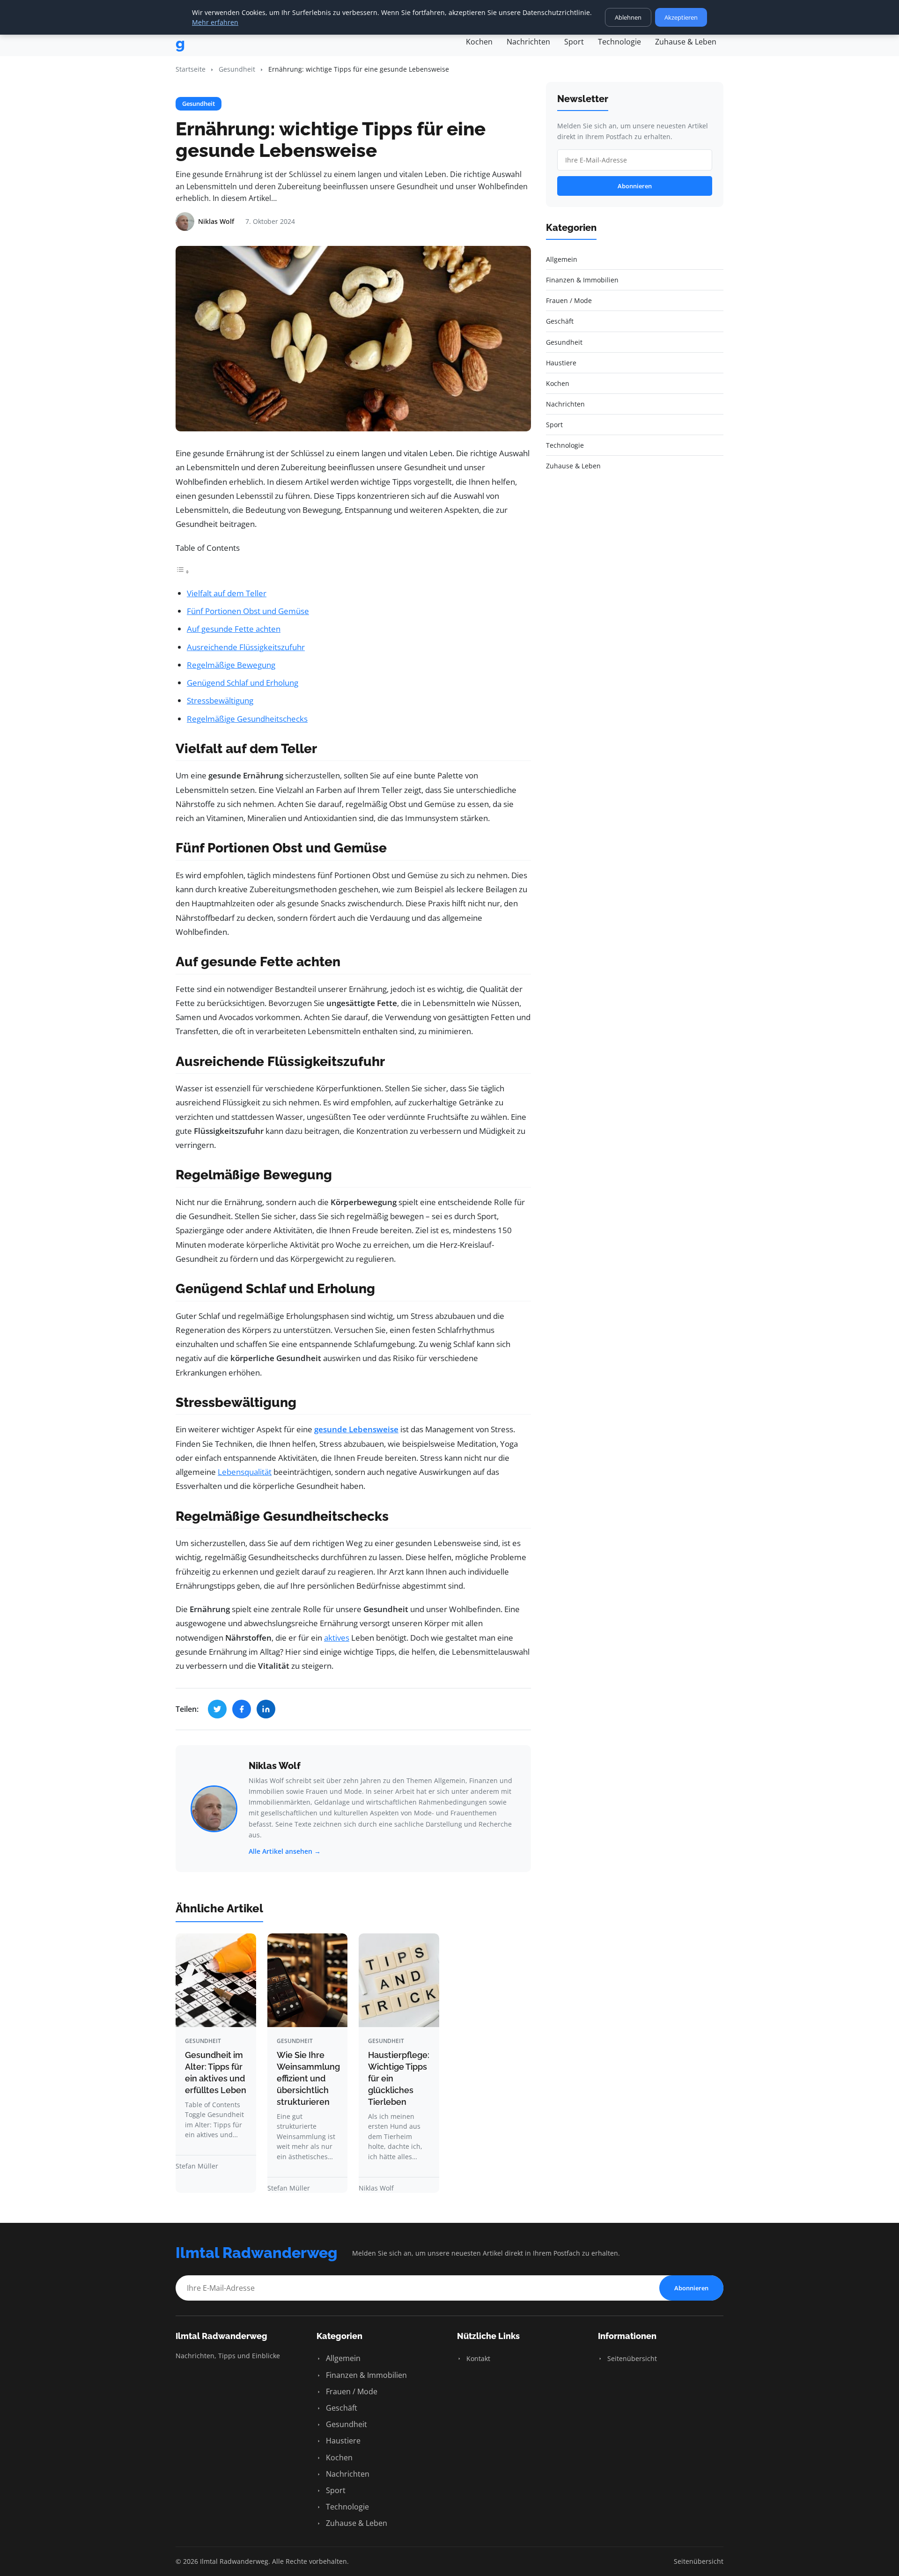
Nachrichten (528, 42)
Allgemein (342, 2358)
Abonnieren (635, 186)
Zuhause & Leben (686, 42)
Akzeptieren (681, 17)
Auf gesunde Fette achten (234, 629)
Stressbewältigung (220, 700)
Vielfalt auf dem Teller (227, 593)
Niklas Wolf (275, 1766)
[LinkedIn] (266, 1709)
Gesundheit (237, 69)
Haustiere (342, 2441)
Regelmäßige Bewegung (231, 665)
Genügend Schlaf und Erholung (243, 683)
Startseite (191, 69)
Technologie (619, 42)
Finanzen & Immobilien (365, 2375)
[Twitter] (217, 1709)
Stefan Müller (197, 2166)
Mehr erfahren (215, 22)
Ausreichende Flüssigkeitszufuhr (246, 647)
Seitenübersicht (631, 2358)
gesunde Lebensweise (356, 1429)
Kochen (479, 42)
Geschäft (341, 2408)
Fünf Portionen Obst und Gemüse (248, 611)
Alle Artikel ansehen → (285, 1851)
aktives (337, 1638)
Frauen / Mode (351, 2391)
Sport (574, 42)
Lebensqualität (245, 1472)
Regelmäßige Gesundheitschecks (247, 719)
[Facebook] (242, 1709)
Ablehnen (628, 17)
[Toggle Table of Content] (183, 571)
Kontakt (477, 2358)
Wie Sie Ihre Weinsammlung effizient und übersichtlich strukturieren (308, 2078)
